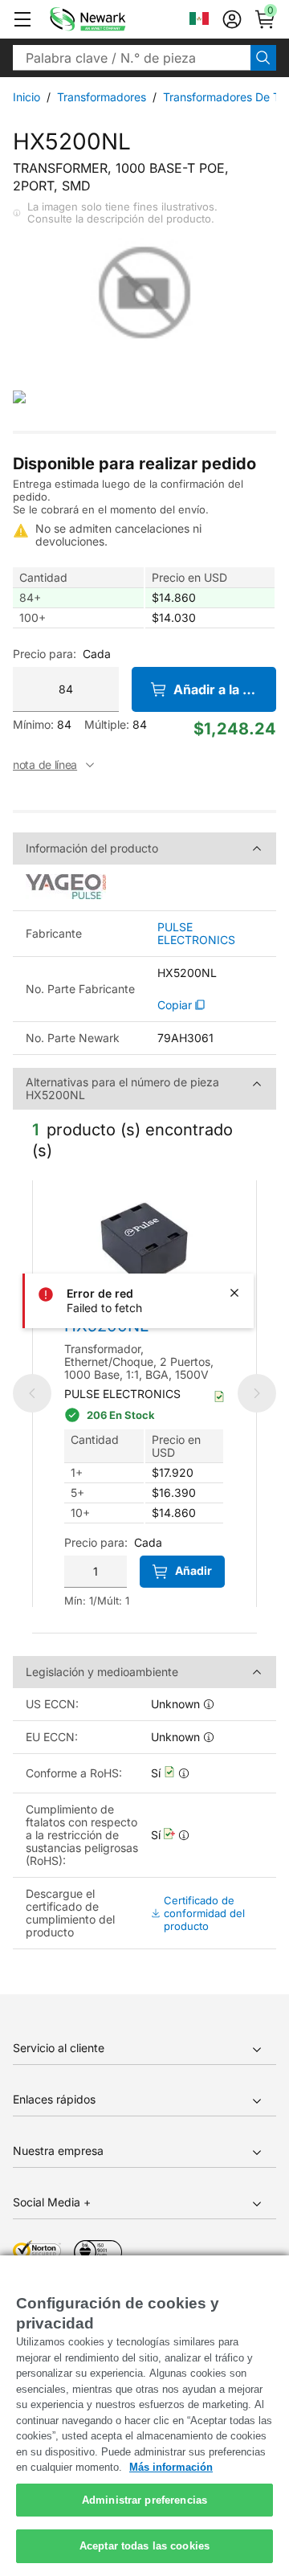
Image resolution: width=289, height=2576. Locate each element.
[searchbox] (132, 58)
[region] (144, 2416)
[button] (22, 19)
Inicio (26, 97)
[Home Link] (112, 19)
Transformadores (102, 97)
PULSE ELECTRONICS (196, 934)
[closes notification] (234, 1293)
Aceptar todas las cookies (144, 2546)
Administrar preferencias (144, 2500)
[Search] (263, 58)
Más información (171, 2467)
